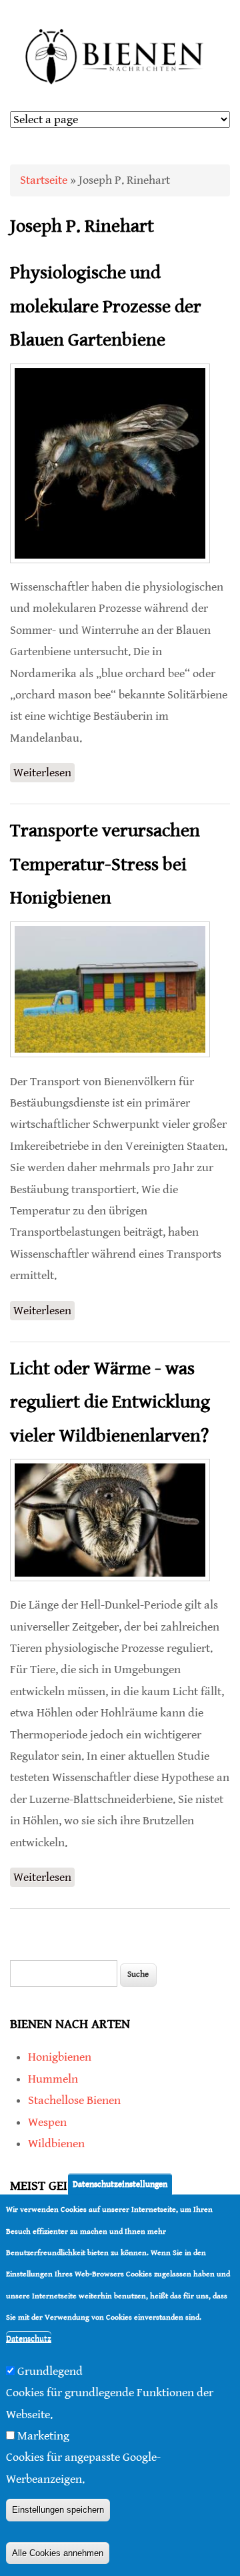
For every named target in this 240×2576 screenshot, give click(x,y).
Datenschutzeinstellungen (120, 2184)
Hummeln (53, 2079)
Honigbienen (60, 2057)
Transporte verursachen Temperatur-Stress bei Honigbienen (105, 865)
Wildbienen (56, 2144)
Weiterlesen (44, 774)
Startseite (44, 180)
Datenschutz (29, 2339)
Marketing (43, 2436)
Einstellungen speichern (58, 2510)
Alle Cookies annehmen (58, 2553)
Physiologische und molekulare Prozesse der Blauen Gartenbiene (106, 307)
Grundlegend (50, 2371)
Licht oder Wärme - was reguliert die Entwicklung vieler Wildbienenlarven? (110, 1403)
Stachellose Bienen (74, 2100)
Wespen (47, 2122)
